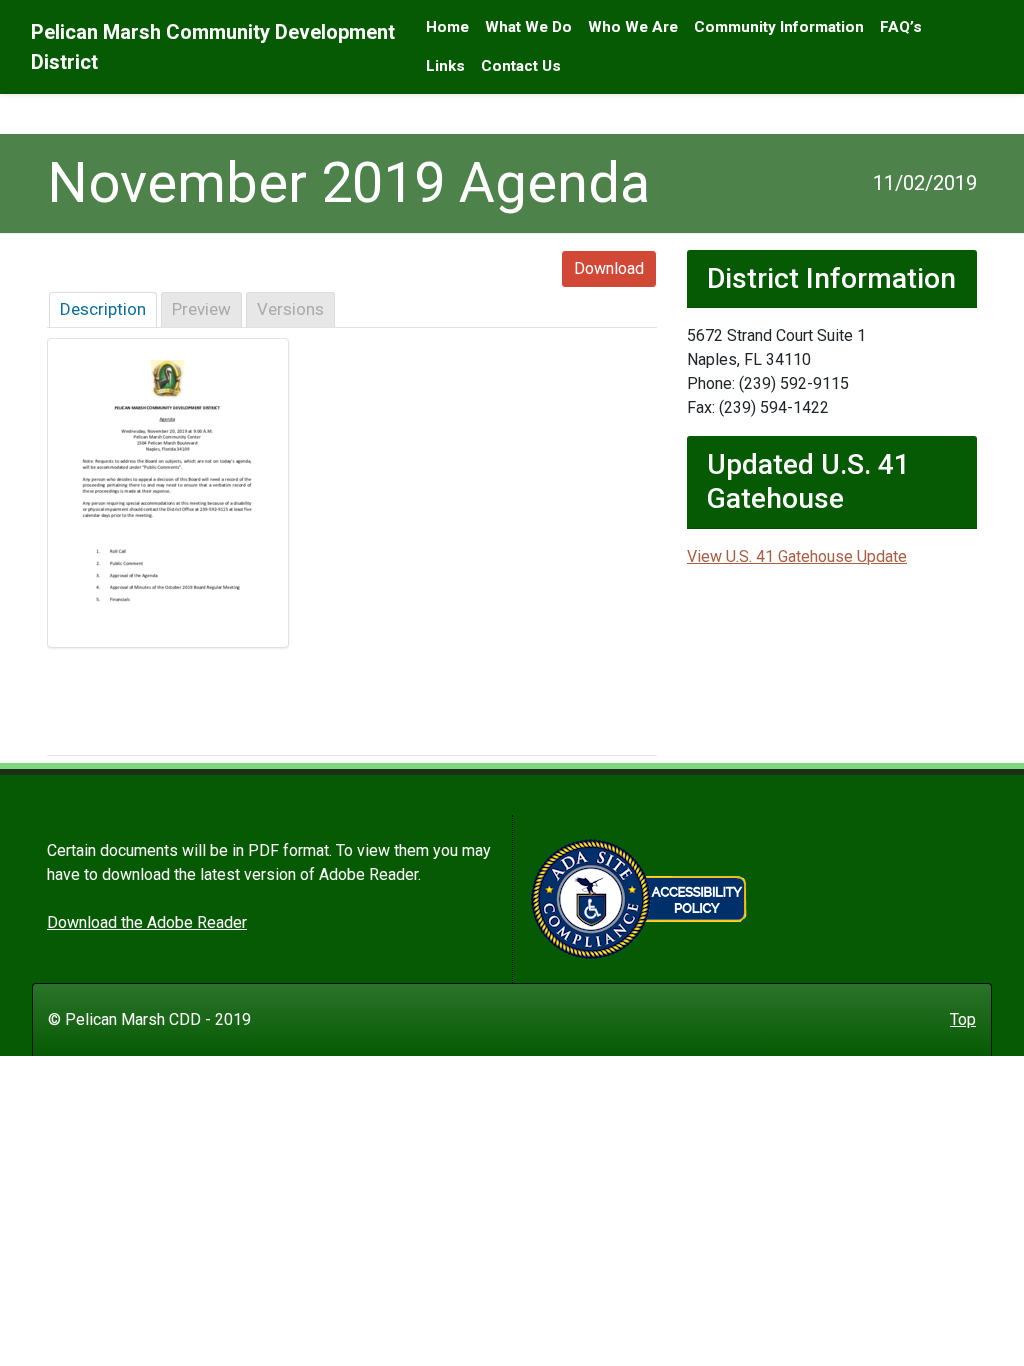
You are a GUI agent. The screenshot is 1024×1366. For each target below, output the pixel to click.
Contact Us (521, 66)
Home (447, 27)
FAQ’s (901, 27)
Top (963, 1019)
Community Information (779, 27)
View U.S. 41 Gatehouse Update (797, 556)
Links (445, 66)
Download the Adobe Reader (147, 922)
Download (609, 268)
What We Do (528, 27)
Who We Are (633, 27)
